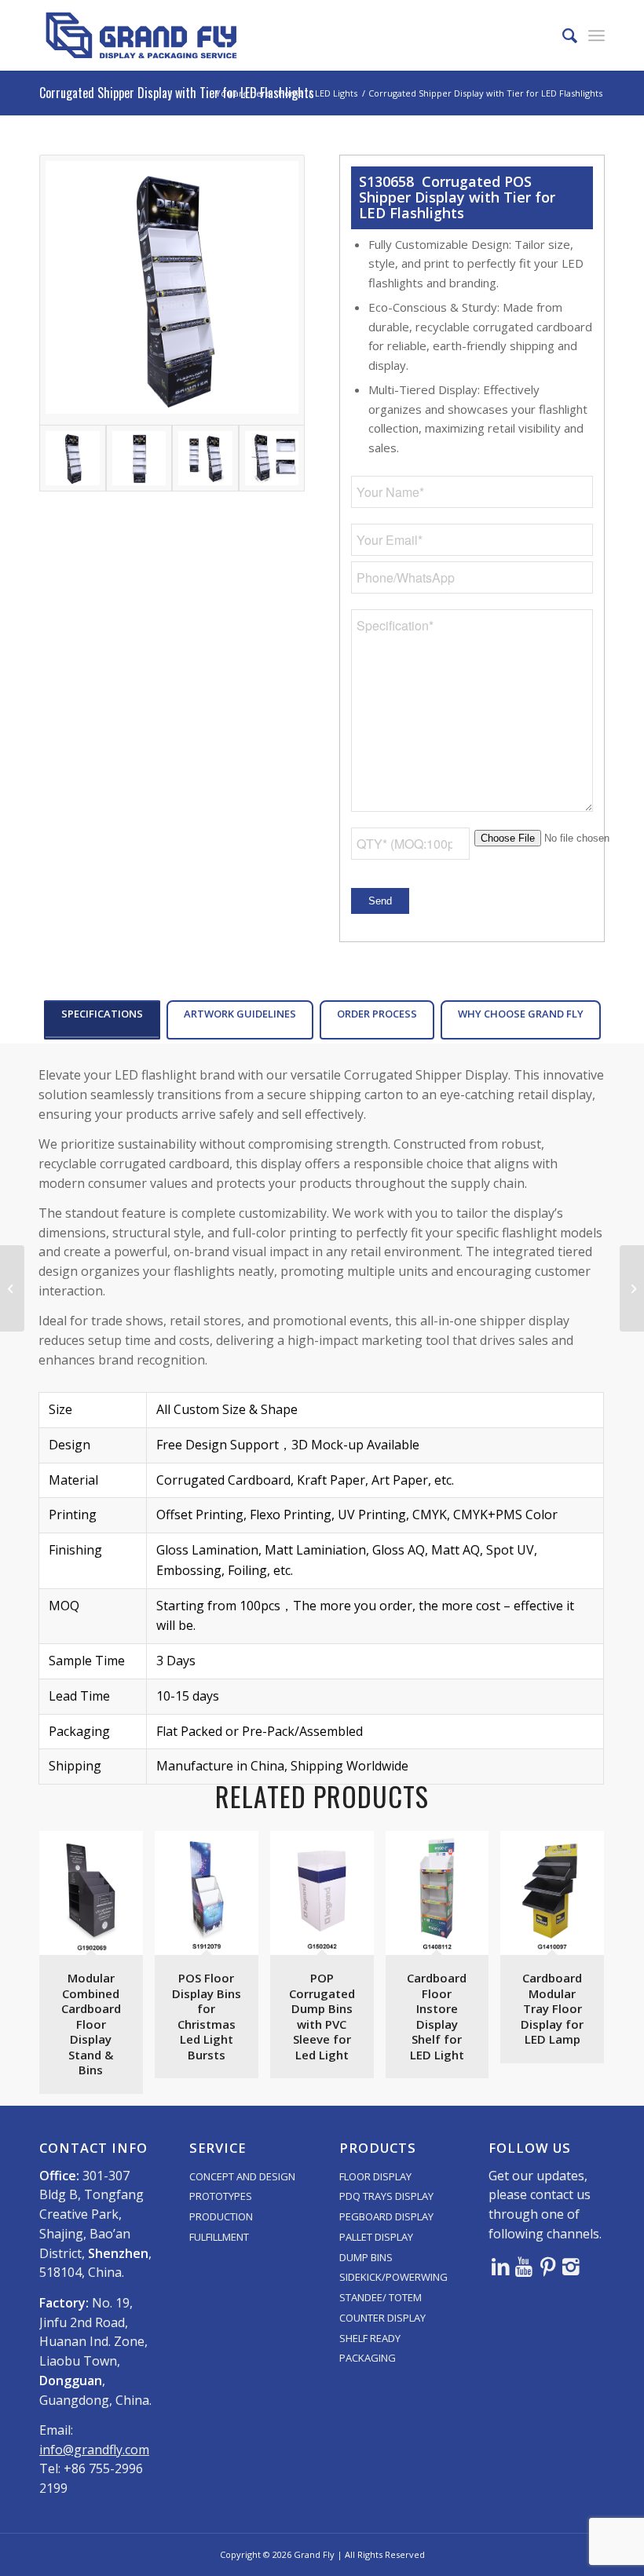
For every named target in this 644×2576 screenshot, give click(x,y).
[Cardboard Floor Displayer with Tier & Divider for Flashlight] (12, 1288)
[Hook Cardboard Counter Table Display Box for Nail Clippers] (632, 1288)
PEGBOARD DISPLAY (386, 2216)
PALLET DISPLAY (376, 2237)
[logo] (141, 35)
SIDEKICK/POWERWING (393, 2277)
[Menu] (596, 35)
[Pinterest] (547, 2266)
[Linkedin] (500, 2266)
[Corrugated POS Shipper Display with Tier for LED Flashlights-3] (205, 458)
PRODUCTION (221, 2216)
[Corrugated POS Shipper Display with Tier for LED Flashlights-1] (172, 290)
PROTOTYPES (221, 2196)
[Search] (562, 35)
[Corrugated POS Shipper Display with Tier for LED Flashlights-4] (272, 458)
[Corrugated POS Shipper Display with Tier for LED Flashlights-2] (139, 458)
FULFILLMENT (219, 2237)
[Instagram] (571, 2266)
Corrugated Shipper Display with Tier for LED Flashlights (177, 93)
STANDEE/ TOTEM (381, 2297)
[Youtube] (524, 2266)
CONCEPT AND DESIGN (242, 2176)
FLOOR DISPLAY (375, 2176)
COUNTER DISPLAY (382, 2318)
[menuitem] (562, 35)
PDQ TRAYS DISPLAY (386, 2196)
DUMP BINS (366, 2257)
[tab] (102, 1020)
